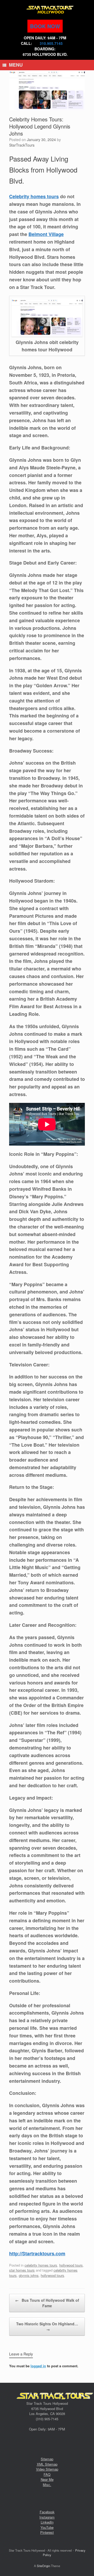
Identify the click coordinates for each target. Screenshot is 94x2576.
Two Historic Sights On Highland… (47, 2327)
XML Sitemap (47, 2464)
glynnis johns (29, 2275)
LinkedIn (47, 2522)
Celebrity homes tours (34, 196)
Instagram (47, 2517)
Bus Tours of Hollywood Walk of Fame (47, 2303)
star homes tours (22, 2270)
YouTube (47, 2527)
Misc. (47, 2485)
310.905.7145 (51, 43)
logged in (38, 2366)
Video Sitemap (47, 2469)
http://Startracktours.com (37, 2253)
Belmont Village (46, 234)
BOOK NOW (45, 26)
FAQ (47, 2474)
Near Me (47, 2479)
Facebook (47, 2512)
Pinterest (47, 2532)
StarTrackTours (22, 145)
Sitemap (47, 2459)
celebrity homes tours (41, 2265)
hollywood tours (71, 2265)
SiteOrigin (43, 2566)
